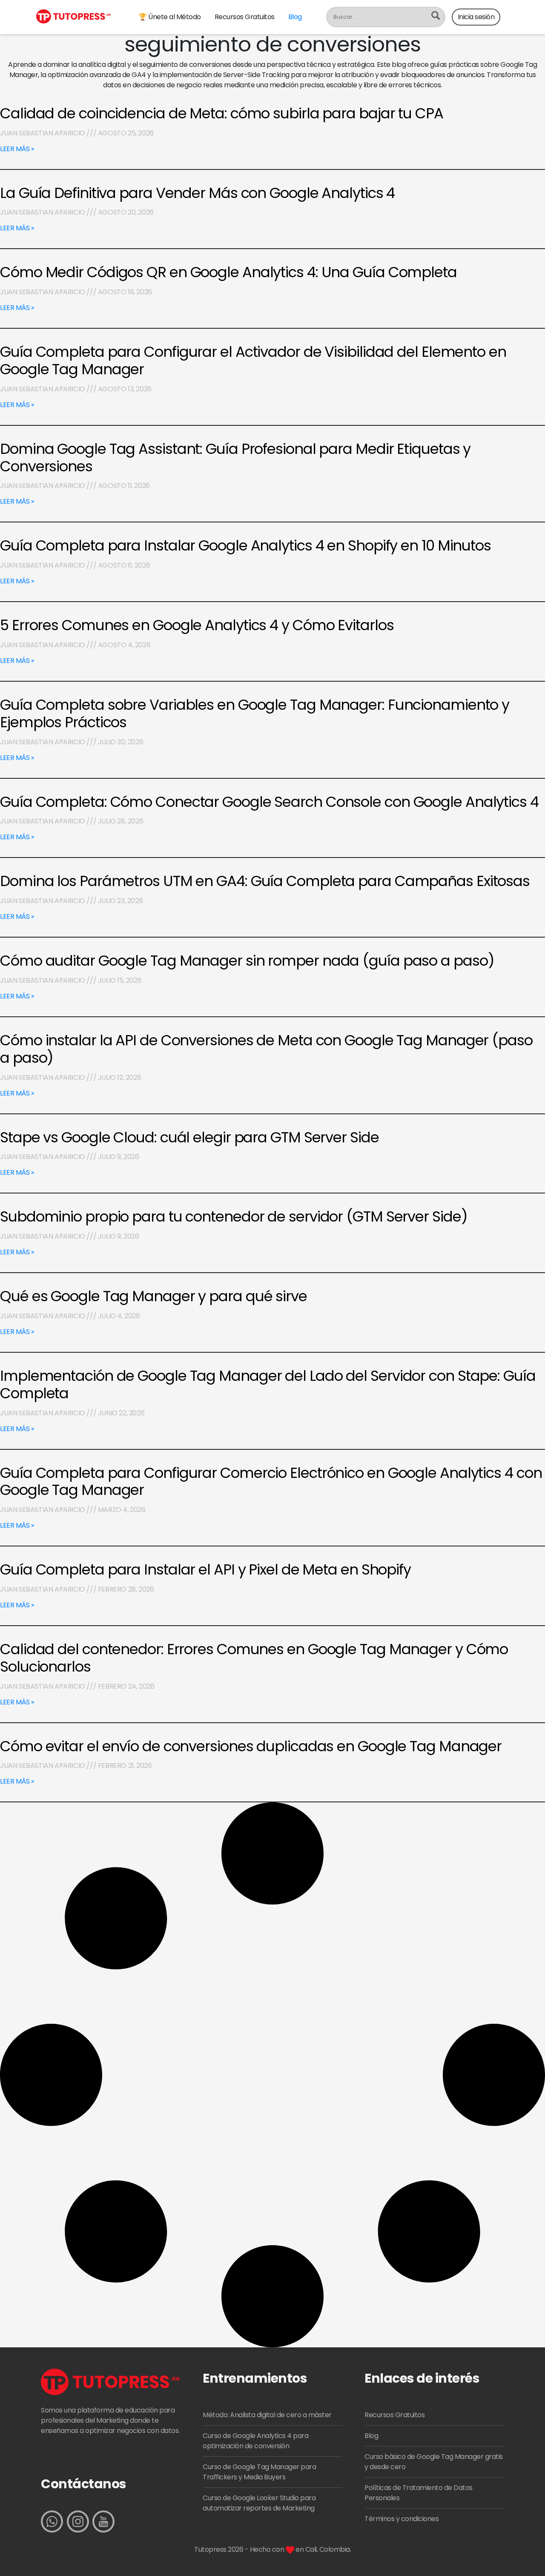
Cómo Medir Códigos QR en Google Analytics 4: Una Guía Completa (228, 272)
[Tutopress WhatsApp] (52, 2521)
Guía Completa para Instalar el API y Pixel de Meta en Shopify (205, 1569)
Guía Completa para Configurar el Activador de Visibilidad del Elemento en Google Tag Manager (253, 360)
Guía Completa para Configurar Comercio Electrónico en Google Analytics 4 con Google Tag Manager (271, 1482)
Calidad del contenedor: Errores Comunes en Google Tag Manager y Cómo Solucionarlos (254, 1658)
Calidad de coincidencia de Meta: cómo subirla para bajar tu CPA (222, 113)
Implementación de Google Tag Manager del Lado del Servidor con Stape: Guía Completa (268, 1384)
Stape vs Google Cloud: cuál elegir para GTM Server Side (189, 1137)
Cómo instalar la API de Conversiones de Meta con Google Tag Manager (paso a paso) (266, 1049)
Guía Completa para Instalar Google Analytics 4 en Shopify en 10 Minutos (245, 545)
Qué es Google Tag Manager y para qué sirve (153, 1296)
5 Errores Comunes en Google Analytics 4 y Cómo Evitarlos (197, 625)
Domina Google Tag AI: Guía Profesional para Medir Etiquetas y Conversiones (235, 458)
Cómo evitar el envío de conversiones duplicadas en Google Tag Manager (251, 1746)
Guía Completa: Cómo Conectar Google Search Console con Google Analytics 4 (269, 802)
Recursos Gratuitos (245, 17)
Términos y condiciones (402, 2519)
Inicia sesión (476, 17)
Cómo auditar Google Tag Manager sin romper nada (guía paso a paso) (247, 961)
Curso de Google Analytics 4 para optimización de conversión (255, 2441)
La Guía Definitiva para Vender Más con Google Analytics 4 (197, 193)
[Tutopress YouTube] (103, 2521)
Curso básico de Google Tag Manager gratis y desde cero (434, 2462)
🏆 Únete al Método (170, 17)
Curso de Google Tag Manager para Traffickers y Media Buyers (259, 2472)
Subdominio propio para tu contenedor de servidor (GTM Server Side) (234, 1216)
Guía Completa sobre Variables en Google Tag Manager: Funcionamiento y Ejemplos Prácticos (255, 713)
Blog (295, 17)
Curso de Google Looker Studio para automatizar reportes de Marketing (259, 2503)
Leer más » (17, 149)
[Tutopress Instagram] (78, 2521)
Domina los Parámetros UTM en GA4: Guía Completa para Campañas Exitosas (265, 881)
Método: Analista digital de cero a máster (267, 2415)
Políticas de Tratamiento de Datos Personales (419, 2493)
